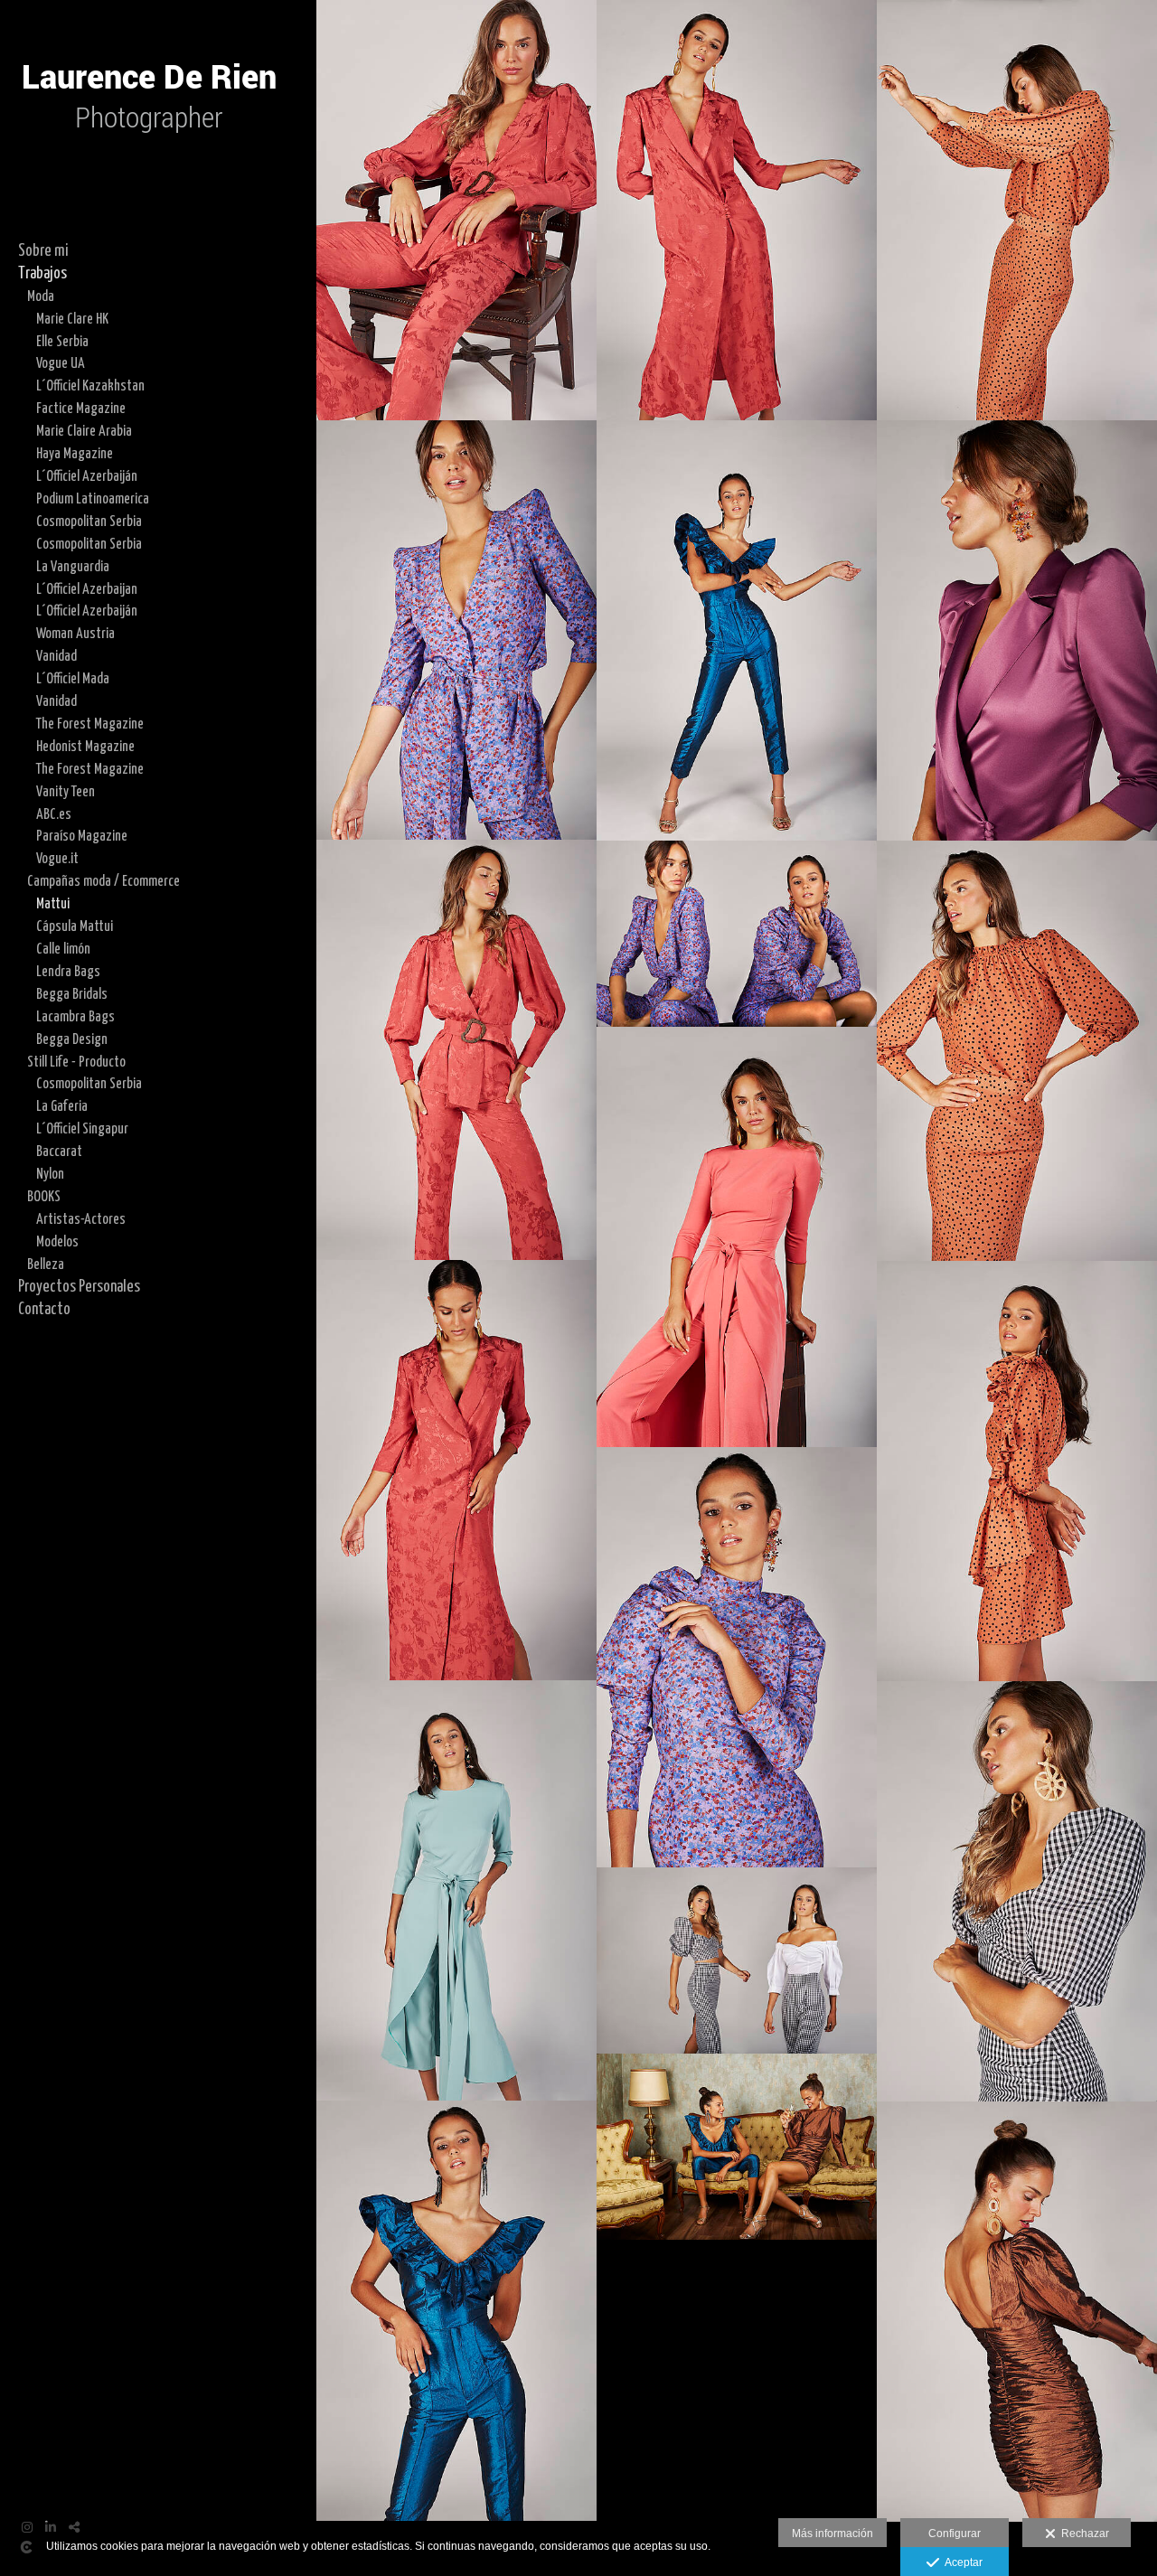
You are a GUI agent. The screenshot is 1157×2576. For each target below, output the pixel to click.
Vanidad (56, 656)
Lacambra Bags (75, 1017)
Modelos (57, 1242)
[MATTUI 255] (737, 1960)
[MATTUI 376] (1017, 630)
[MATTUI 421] (456, 1470)
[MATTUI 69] (1017, 1051)
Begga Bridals (72, 994)
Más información (832, 2534)
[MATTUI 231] (456, 1890)
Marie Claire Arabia (84, 431)
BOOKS (44, 1197)
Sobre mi (43, 251)
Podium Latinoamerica (93, 499)
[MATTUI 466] (456, 630)
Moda (41, 296)
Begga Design (72, 1039)
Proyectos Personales (79, 1287)
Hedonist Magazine (85, 747)
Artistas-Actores (81, 1219)
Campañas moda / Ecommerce (103, 881)
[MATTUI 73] (1017, 210)
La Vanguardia (73, 567)
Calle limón (63, 949)
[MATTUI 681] (737, 2147)
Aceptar (961, 2562)
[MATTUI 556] (737, 630)
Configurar (955, 2534)
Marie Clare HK (72, 319)
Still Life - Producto (76, 1062)
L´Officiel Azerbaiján (87, 476)
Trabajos (42, 274)
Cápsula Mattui (75, 926)
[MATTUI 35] (456, 1050)
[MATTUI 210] (1017, 1891)
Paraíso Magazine (82, 836)
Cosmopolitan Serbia (89, 522)
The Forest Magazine (90, 724)
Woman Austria (75, 634)
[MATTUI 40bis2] (456, 210)
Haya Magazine (75, 454)
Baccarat (59, 1152)
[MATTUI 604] (1017, 2312)
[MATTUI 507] (737, 934)
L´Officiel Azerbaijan (87, 589)
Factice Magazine (81, 409)
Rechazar (1082, 2534)
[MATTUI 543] (456, 2311)
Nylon (50, 1174)
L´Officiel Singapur (82, 1129)
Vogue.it (57, 859)
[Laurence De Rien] (149, 172)
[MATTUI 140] (1017, 1471)
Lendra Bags (68, 972)
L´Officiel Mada (73, 679)
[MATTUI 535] (737, 1657)
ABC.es (54, 814)
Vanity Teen (66, 792)
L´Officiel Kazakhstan (90, 386)
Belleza (46, 1264)
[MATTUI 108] (737, 1237)
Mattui (53, 904)
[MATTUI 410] (737, 210)
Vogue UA (61, 363)
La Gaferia (62, 1106)
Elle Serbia (62, 342)
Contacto (44, 1310)
